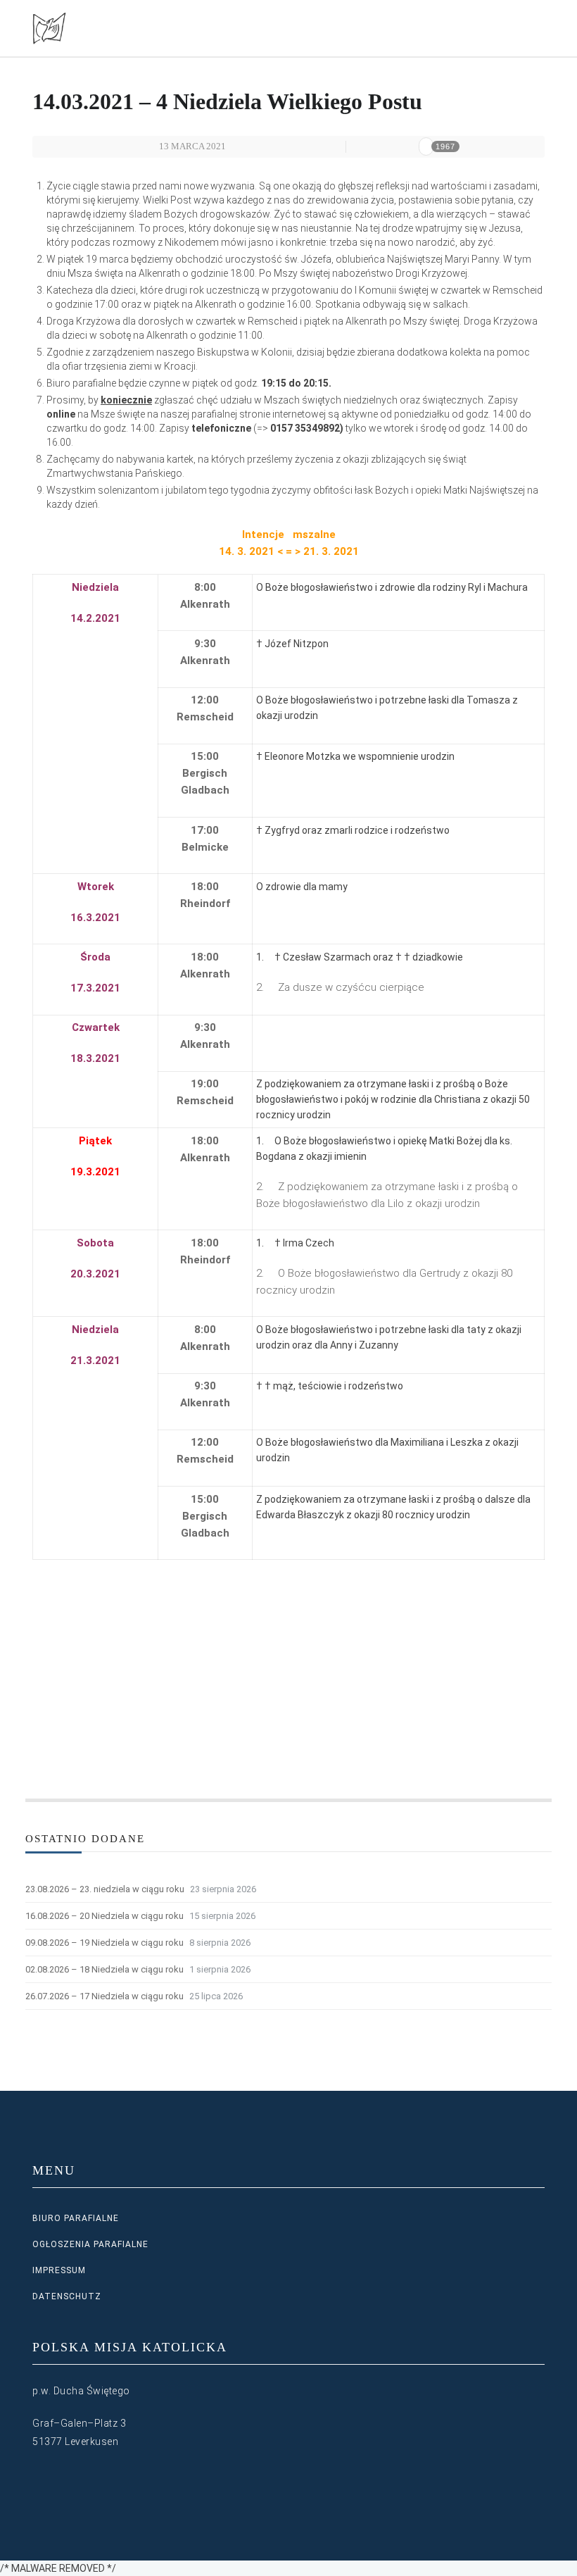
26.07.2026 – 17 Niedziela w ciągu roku (104, 1996)
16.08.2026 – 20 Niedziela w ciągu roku (104, 1916)
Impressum (59, 2270)
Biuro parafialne (76, 2218)
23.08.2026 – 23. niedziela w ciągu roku (105, 1889)
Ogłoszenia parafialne (90, 2244)
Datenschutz (67, 2296)
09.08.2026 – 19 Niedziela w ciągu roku (104, 1943)
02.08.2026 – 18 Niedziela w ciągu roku (104, 1969)
